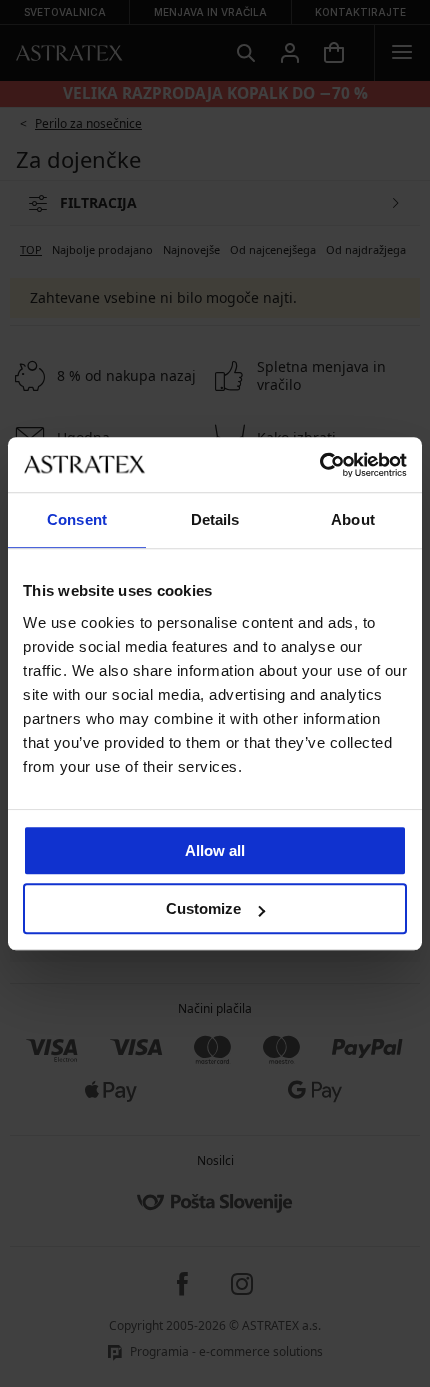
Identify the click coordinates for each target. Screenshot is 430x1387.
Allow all (215, 850)
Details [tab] (215, 519)
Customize (203, 908)
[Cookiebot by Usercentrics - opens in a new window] (319, 465)
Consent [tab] (77, 519)
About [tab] (353, 519)
